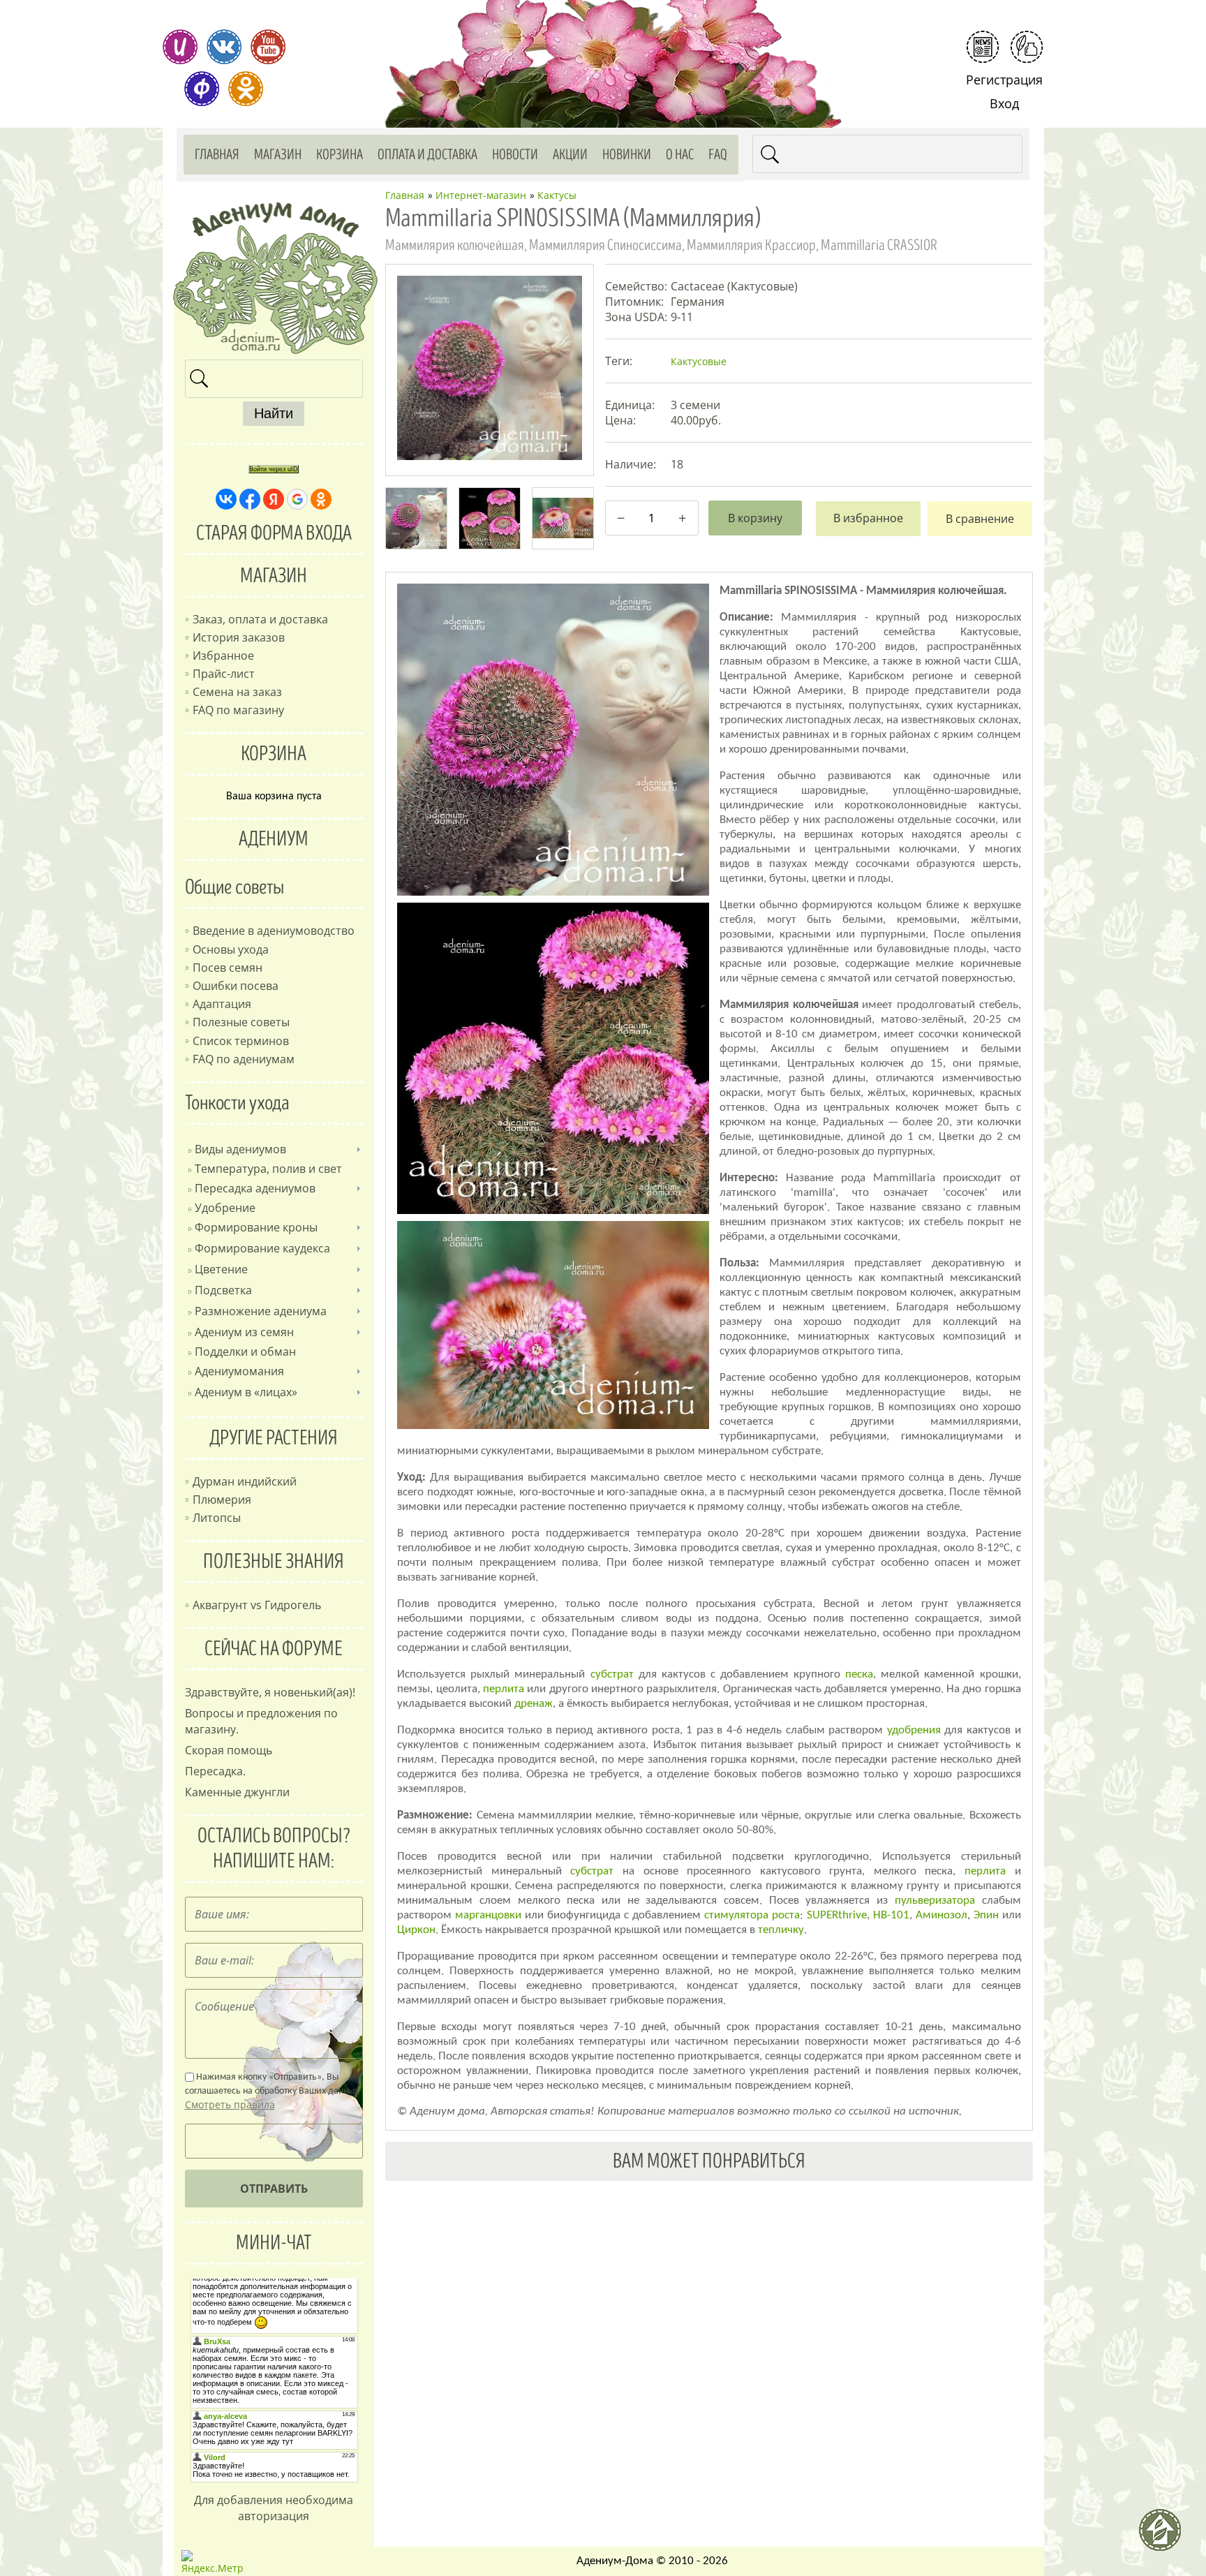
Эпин (986, 1915)
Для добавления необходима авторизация (274, 2508)
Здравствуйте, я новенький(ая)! (270, 1692)
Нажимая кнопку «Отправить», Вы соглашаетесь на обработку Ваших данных (272, 2092)
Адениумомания (239, 1371)
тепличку (781, 1930)
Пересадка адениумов (255, 1188)
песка (859, 1674)
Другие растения (274, 1438)
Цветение (221, 1269)
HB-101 (891, 1915)
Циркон (416, 1930)
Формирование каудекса (262, 1248)
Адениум (274, 839)
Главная (217, 155)
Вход (1004, 103)
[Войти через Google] (297, 499)
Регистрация (1004, 80)
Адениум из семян (244, 1332)
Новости (515, 155)
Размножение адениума (261, 1311)
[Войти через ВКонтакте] (226, 499)
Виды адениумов (240, 1149)
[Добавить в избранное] (868, 519)
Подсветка (223, 1290)
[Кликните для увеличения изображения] (489, 368)
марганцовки (488, 1915)
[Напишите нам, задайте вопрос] (1027, 47)
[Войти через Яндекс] (274, 499)
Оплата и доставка (427, 155)
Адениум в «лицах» (246, 1392)
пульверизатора (935, 1901)
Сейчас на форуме (274, 1649)
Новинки (627, 155)
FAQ (718, 155)
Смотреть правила (230, 2104)
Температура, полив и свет (268, 1169)
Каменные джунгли (237, 1792)
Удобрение (225, 1208)
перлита (504, 1689)
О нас (680, 155)
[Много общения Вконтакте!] (224, 47)
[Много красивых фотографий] (180, 47)
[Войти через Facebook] (250, 499)
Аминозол (941, 1915)
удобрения (914, 1730)
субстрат (612, 1674)
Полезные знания (274, 1562)
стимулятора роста (752, 1915)
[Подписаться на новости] (983, 47)
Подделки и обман (245, 1352)
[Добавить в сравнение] (980, 519)
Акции (570, 155)
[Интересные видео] (268, 47)
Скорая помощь (229, 1750)
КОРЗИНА (274, 754)
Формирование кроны (256, 1227)
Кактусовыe (699, 361)
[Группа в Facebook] (202, 89)
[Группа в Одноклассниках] (246, 89)
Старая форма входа (274, 533)
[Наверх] (1166, 2536)
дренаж (534, 1704)
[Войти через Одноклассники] (321, 499)
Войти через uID (274, 469)
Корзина (340, 155)
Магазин (278, 155)
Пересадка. (215, 1771)
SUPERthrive (837, 1915)
